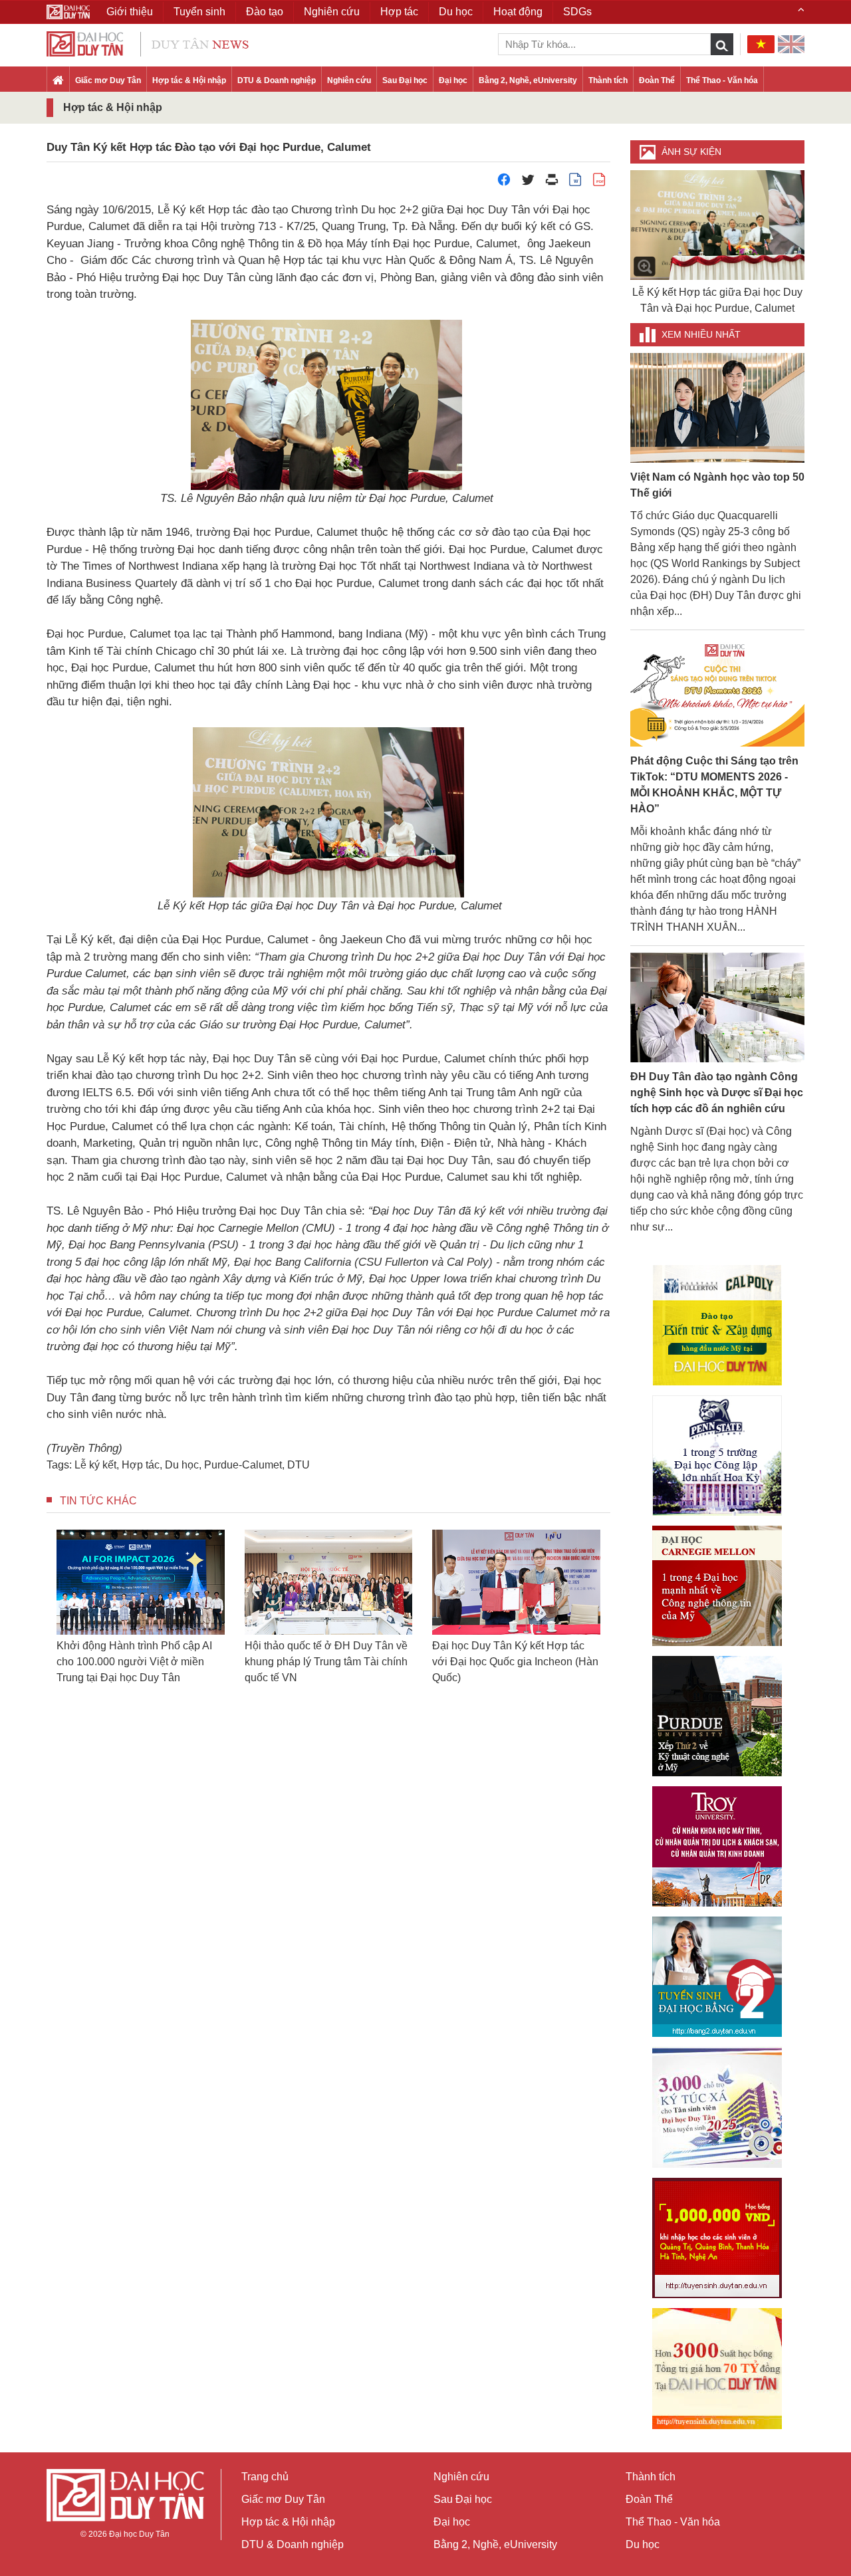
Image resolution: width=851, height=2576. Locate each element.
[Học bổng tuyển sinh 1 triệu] (717, 2238)
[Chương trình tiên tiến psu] (717, 1456)
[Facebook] (504, 183)
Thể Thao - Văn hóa (722, 80)
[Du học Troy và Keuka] (717, 1846)
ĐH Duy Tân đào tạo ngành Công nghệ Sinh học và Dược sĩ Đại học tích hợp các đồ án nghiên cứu (717, 1093)
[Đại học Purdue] (717, 1716)
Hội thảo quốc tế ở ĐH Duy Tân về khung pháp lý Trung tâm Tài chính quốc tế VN (230, 1662)
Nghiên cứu (349, 80)
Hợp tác (141, 1465)
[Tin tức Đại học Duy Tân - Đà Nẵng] (148, 43)
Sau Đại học (405, 80)
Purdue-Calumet (243, 1465)
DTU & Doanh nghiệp (277, 80)
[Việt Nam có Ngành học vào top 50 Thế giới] (718, 407)
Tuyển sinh (199, 12)
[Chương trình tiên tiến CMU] (717, 1586)
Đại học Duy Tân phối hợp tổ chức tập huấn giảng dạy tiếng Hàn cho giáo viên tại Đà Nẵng (605, 1662)
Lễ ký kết (95, 1465)
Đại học (453, 80)
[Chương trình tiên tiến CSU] (717, 1325)
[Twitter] (528, 183)
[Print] (552, 183)
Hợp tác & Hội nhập (189, 80)
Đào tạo (265, 12)
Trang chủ (265, 2477)
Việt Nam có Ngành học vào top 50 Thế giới (717, 485)
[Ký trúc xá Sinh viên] (717, 2107)
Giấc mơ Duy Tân (108, 80)
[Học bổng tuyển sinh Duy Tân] (717, 2369)
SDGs (577, 12)
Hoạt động (518, 12)
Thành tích (608, 80)
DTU (299, 1465)
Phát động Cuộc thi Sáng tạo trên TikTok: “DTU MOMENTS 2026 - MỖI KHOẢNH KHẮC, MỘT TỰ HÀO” (714, 785)
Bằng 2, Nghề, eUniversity (528, 80)
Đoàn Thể (657, 80)
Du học (182, 1465)
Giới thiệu (130, 12)
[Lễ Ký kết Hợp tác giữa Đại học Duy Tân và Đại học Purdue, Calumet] (718, 225)
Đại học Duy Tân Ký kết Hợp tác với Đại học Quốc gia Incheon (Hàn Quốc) (419, 1662)
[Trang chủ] (58, 81)
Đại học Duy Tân (139, 2534)
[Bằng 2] (717, 1977)
